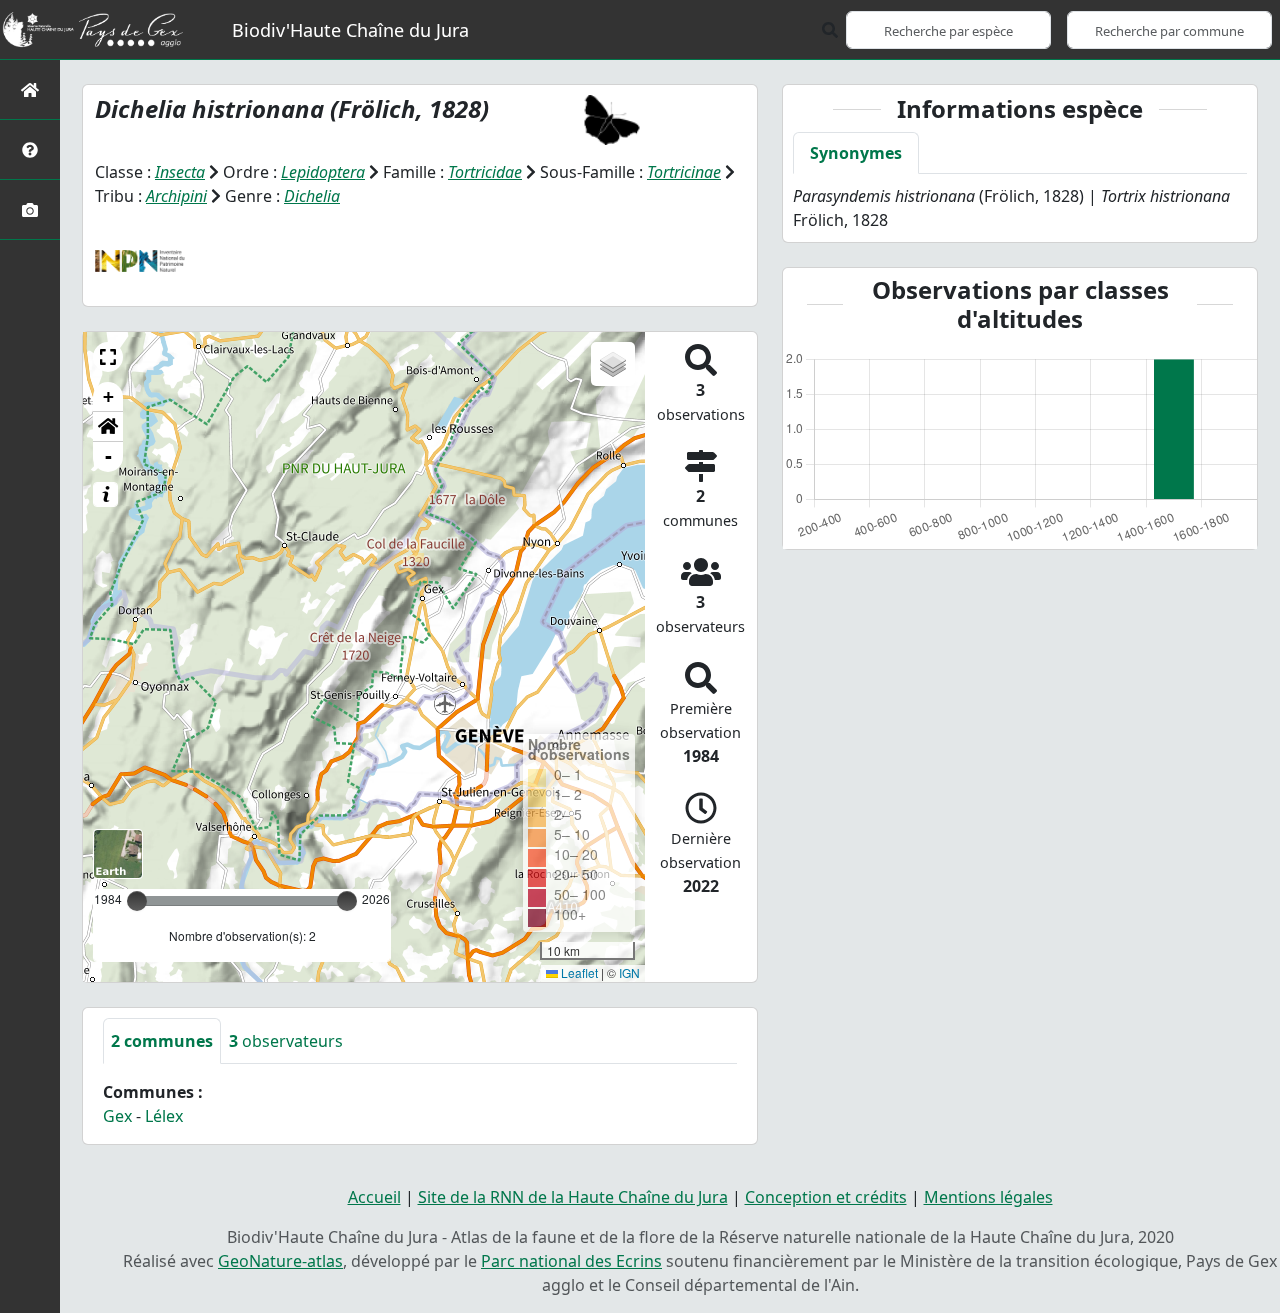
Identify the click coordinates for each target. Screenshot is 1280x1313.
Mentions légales (988, 1197)
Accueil (374, 1197)
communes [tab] (162, 1041)
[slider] (347, 901)
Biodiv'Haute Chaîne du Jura (350, 30)
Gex (117, 1116)
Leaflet (578, 972)
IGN (629, 972)
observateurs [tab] (286, 1041)
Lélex (164, 1116)
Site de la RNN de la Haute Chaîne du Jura (573, 1197)
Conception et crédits (826, 1197)
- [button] (108, 456)
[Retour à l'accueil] (30, 89)
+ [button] (108, 396)
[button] (108, 357)
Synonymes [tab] (856, 153)
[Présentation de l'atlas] (30, 149)
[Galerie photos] (30, 209)
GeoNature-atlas (280, 1261)
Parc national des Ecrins (571, 1261)
